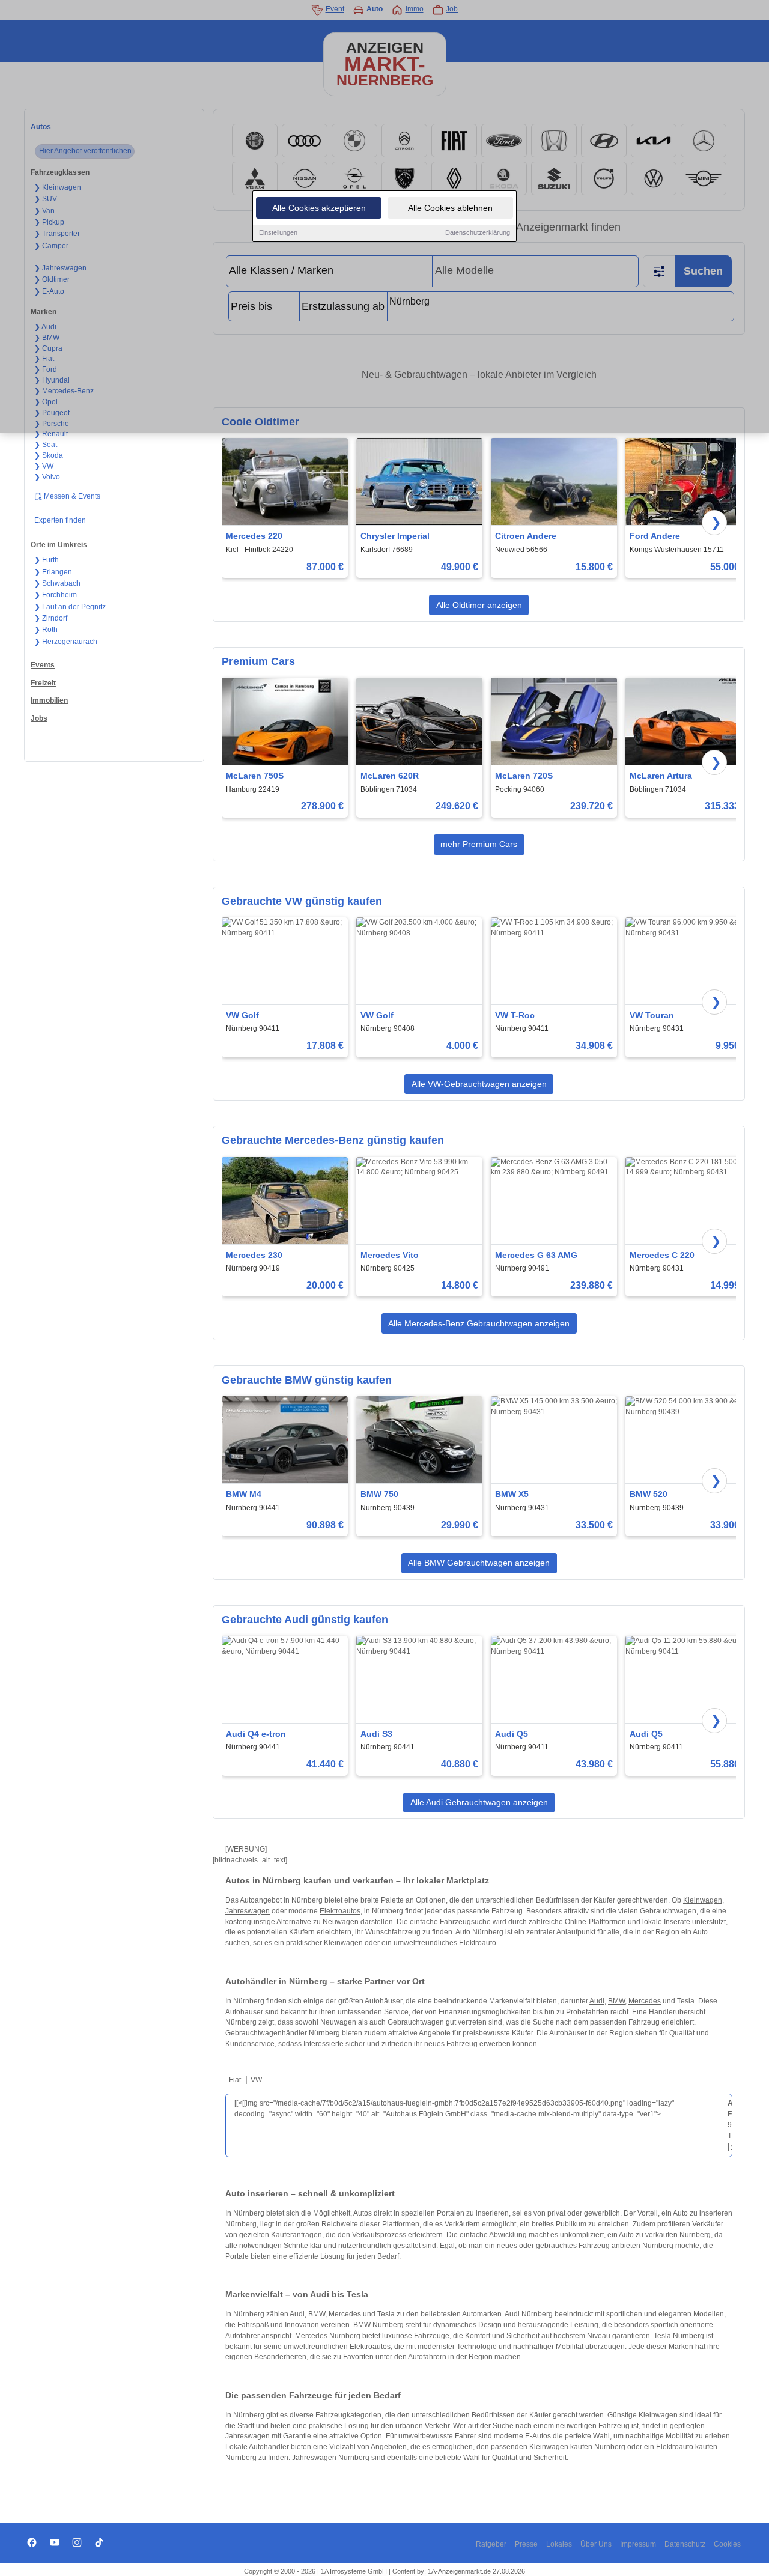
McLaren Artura (661, 776)
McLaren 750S (255, 776)
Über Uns (596, 2544)
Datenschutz (685, 2544)
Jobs (39, 718)
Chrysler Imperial (395, 536)
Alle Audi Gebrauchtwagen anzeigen (479, 1802)
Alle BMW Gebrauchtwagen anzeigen (479, 1563)
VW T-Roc (515, 1015)
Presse (526, 2544)
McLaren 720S (524, 776)
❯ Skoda (49, 455)
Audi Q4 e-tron (256, 1734)
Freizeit (43, 683)
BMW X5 (512, 1494)
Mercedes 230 (254, 1255)
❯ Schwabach (57, 583)
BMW (616, 2001)
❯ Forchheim (56, 595)
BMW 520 (649, 1494)
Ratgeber (491, 2544)
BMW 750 (379, 1494)
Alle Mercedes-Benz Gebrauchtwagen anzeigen (479, 1323)
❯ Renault (51, 434)
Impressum (638, 2544)
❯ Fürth (47, 560)
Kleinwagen (703, 1900)
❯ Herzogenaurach (66, 642)
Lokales (559, 2544)
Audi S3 (376, 1734)
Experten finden (60, 520)
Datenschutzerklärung (478, 232)
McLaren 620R (390, 776)
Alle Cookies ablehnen (450, 208)
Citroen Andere (526, 536)
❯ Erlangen (53, 572)
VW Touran (652, 1015)
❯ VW (44, 466)
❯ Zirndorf (51, 618)
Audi (597, 2001)
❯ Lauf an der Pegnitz (70, 607)
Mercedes (645, 2001)
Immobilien (49, 700)
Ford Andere (655, 536)
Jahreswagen (248, 1911)
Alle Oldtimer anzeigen (479, 605)
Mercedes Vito (390, 1255)
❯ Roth (46, 630)
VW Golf (242, 1015)
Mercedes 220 (254, 536)
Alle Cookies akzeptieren (319, 208)
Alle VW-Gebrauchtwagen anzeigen (479, 1084)
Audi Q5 (512, 1734)
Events (43, 665)
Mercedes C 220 (662, 1255)
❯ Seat (46, 445)
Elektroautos (340, 1911)
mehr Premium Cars (479, 844)
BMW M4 (244, 1494)
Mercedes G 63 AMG (536, 1255)
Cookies (727, 2544)
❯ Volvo (47, 477)
